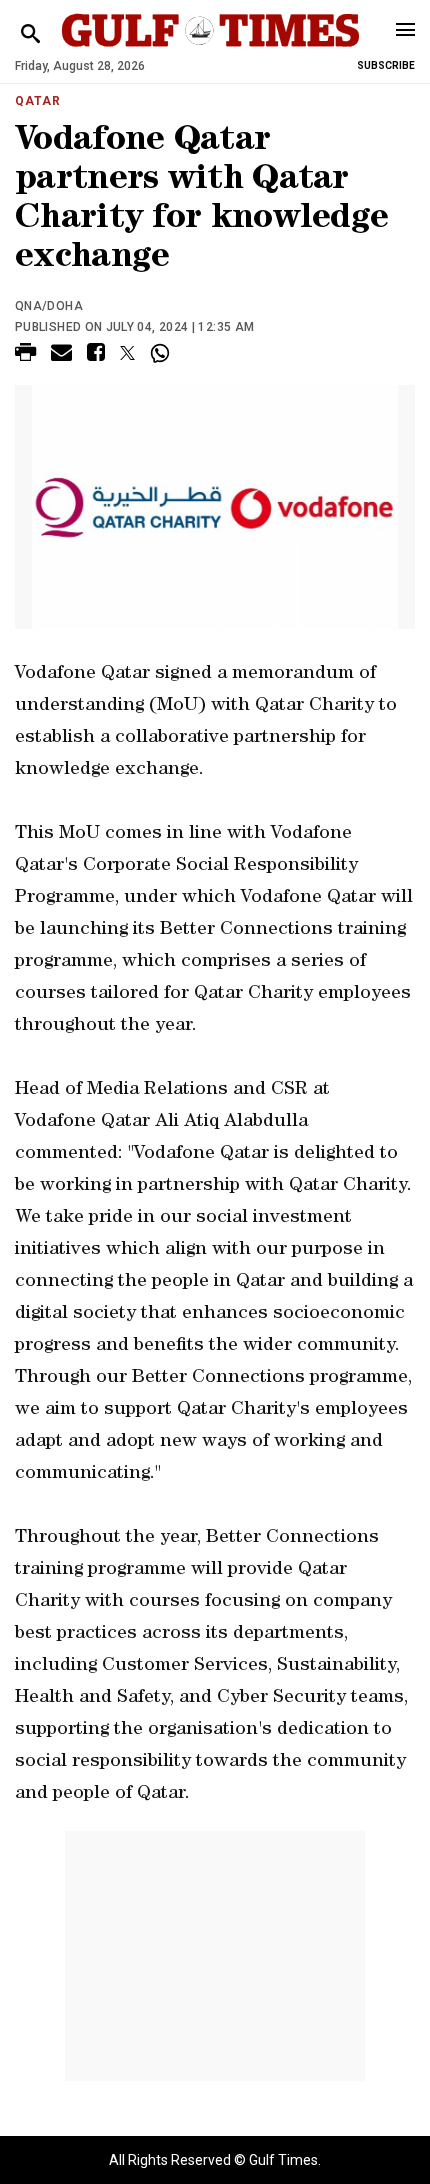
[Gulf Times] (210, 49)
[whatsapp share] (162, 353)
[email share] (61, 355)
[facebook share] (96, 355)
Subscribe (386, 65)
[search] (30, 34)
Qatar (38, 101)
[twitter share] (127, 353)
